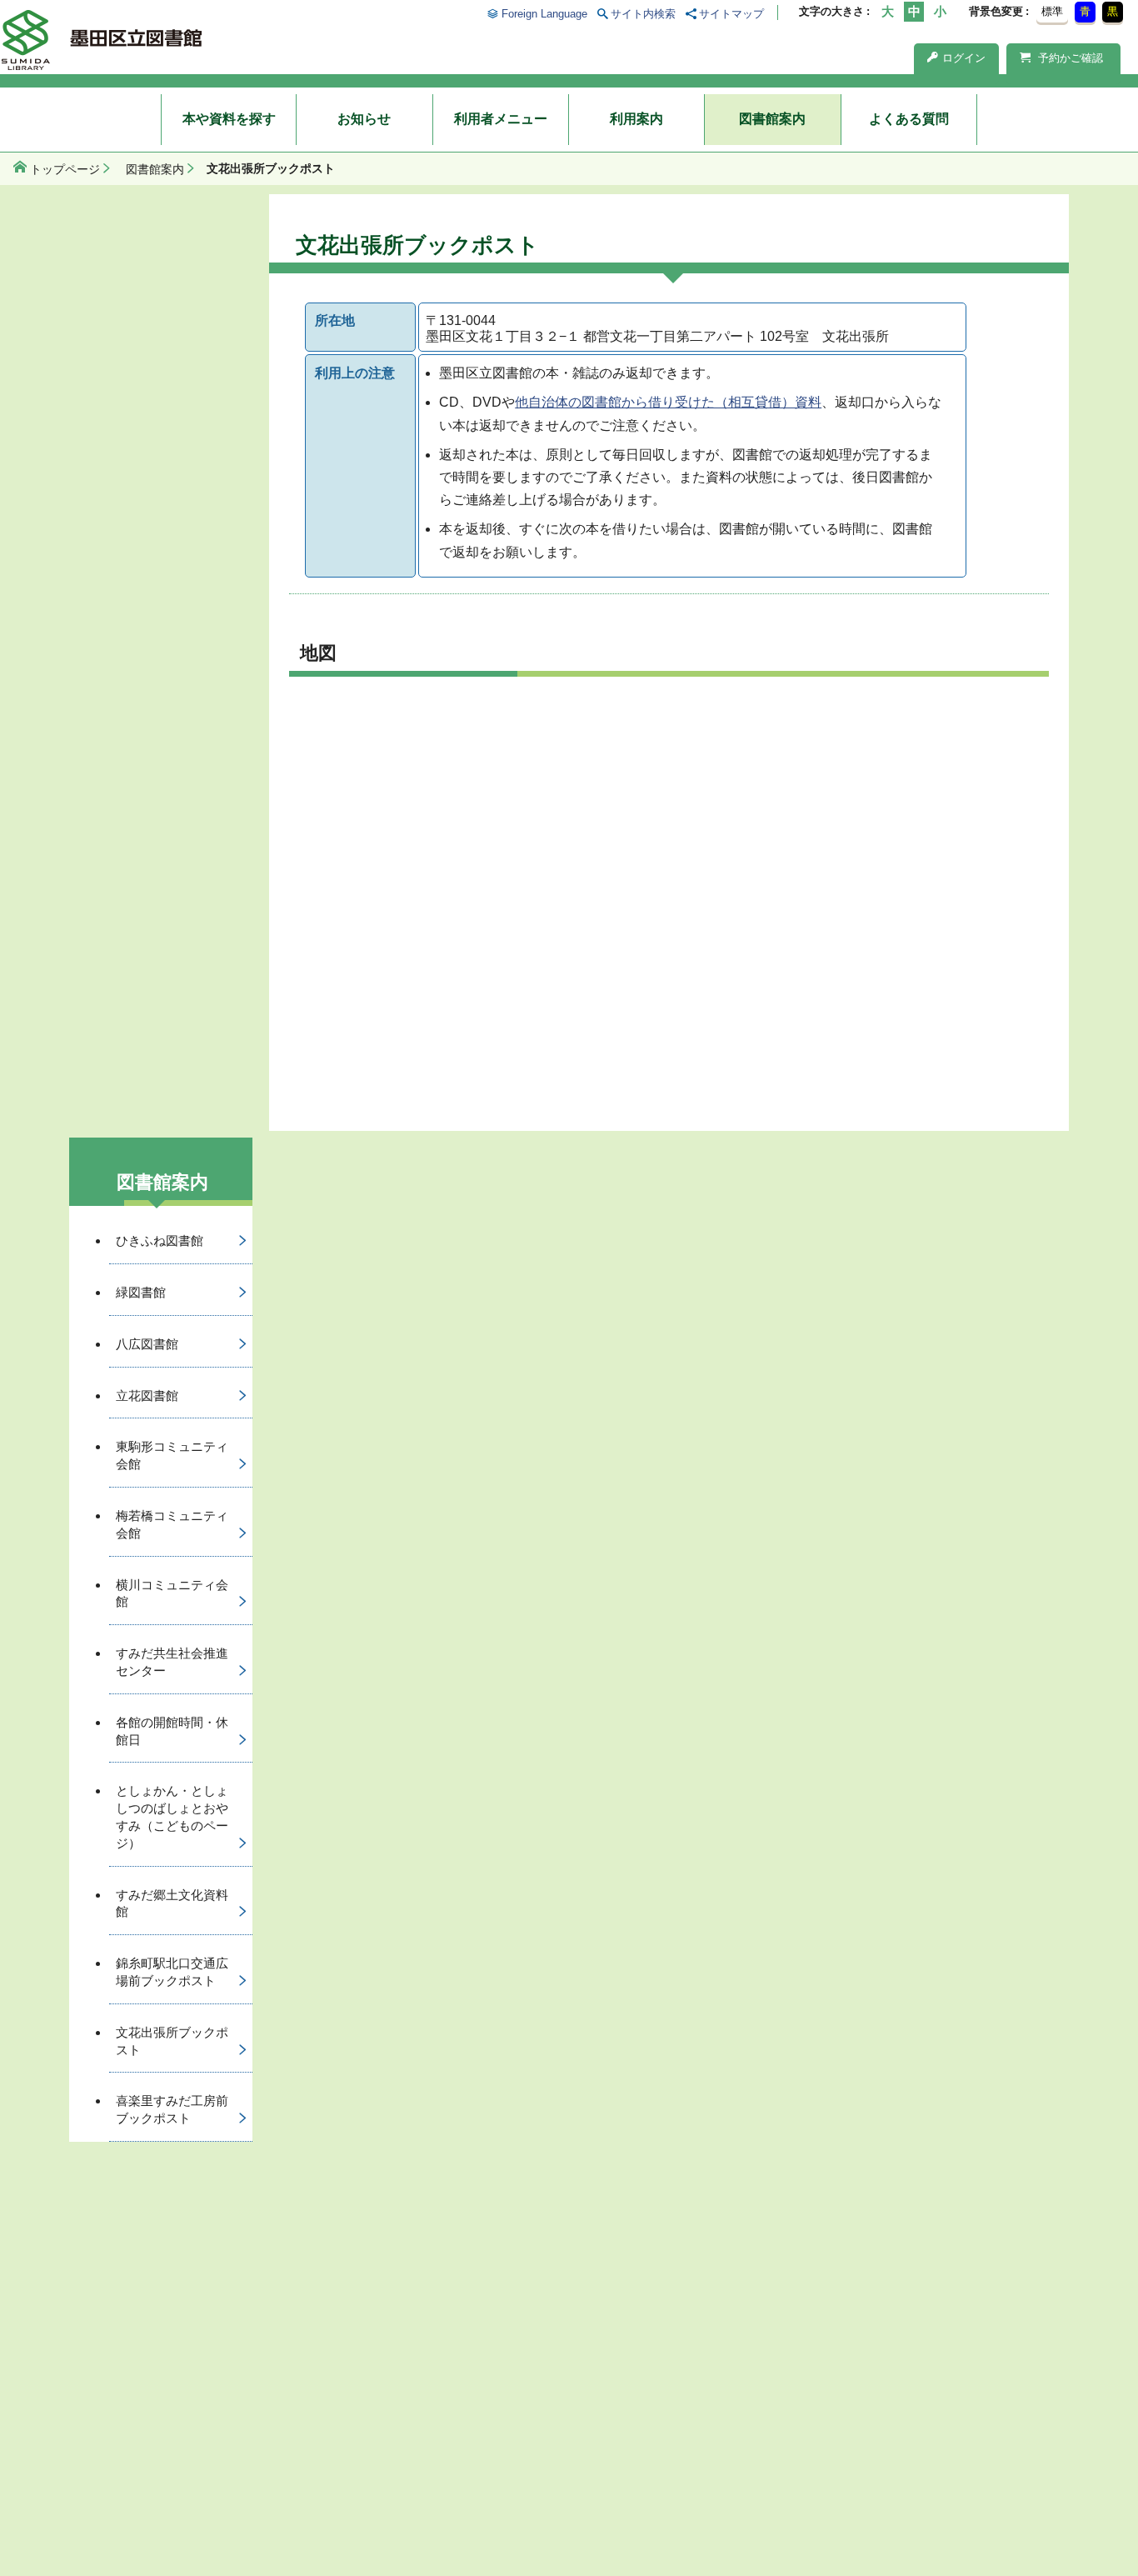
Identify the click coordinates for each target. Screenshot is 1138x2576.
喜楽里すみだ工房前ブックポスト (172, 2109)
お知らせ (364, 119)
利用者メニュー (501, 119)
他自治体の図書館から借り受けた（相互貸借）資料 (668, 402)
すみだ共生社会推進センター (172, 1662)
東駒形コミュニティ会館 (172, 1455)
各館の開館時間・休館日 (172, 1731)
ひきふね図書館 (160, 1240)
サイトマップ (731, 14)
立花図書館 (147, 1396)
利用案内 (636, 119)
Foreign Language (544, 14)
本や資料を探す (229, 119)
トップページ (65, 169)
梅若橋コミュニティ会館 (172, 1524)
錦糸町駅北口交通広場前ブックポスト (172, 1972)
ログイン (964, 58)
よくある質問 (909, 119)
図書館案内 (772, 119)
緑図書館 (141, 1292)
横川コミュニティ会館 (172, 1593)
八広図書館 (147, 1344)
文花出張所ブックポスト (172, 2041)
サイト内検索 (643, 14)
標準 (1052, 11)
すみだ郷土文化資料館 (172, 1903)
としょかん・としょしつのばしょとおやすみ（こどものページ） (172, 1816)
